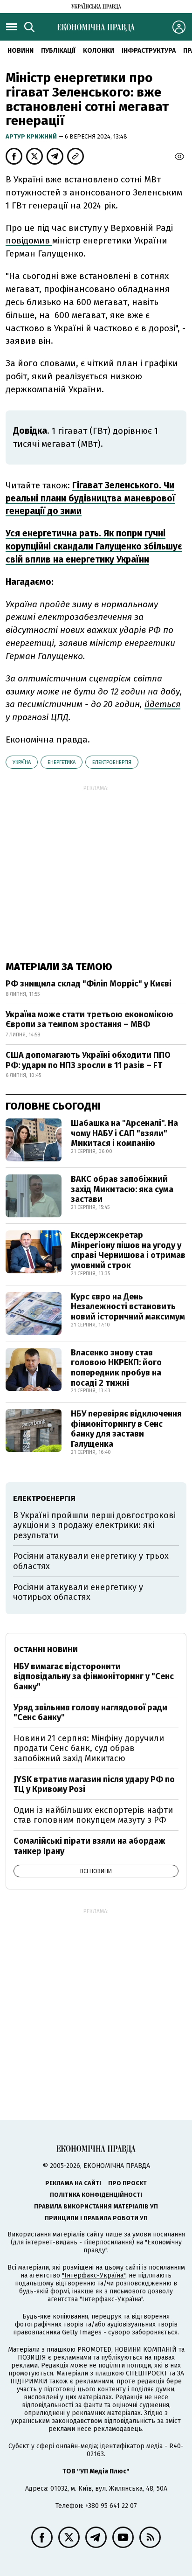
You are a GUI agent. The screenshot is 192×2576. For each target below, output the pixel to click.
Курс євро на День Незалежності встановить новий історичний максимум (128, 1307)
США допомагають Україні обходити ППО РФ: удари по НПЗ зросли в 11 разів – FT (88, 1060)
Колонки (99, 51)
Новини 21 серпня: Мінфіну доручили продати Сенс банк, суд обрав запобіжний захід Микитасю (89, 1748)
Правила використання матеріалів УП (96, 2206)
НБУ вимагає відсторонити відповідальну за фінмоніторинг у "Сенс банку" (94, 1677)
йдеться (162, 704)
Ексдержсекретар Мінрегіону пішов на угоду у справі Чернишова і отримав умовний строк (128, 1250)
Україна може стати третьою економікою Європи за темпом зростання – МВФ (89, 1020)
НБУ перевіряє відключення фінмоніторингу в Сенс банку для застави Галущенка (126, 1429)
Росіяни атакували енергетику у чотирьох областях (78, 1592)
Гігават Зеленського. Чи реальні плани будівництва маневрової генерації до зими (90, 498)
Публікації (58, 51)
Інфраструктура (149, 51)
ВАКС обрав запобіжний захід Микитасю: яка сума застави (122, 1189)
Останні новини (46, 1649)
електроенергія (112, 762)
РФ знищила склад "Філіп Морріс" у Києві (89, 984)
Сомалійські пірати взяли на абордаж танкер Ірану (89, 1846)
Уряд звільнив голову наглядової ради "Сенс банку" (90, 1713)
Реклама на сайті (73, 2183)
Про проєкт (127, 2183)
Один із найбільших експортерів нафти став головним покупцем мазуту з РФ (93, 1815)
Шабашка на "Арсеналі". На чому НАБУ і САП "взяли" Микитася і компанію (124, 1133)
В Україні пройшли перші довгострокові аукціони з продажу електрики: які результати (94, 1525)
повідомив (29, 240)
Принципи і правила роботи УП (96, 2218)
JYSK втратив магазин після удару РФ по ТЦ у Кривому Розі (94, 1784)
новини (21, 51)
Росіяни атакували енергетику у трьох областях (91, 1561)
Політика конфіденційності (96, 2195)
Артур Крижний (32, 136)
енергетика (62, 762)
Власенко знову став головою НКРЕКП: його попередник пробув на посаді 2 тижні (116, 1368)
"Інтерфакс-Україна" (94, 2275)
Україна (22, 762)
